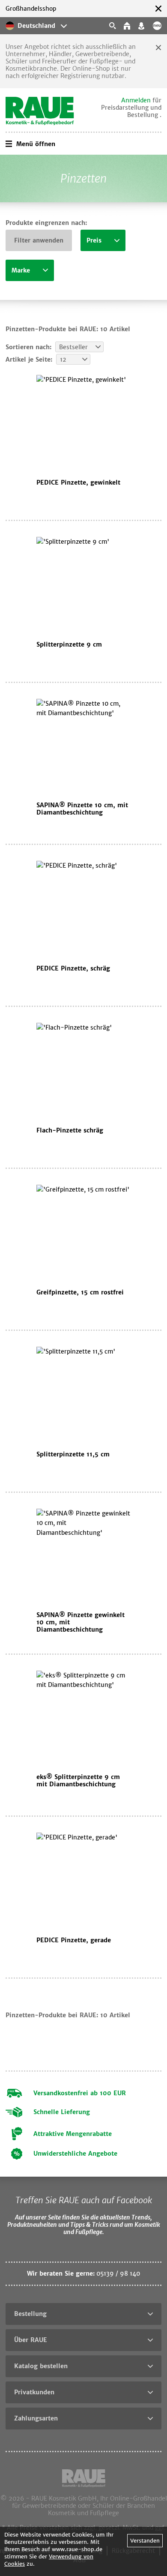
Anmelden (136, 100)
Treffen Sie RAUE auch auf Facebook (84, 2200)
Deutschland (36, 26)
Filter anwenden (39, 240)
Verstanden (145, 2541)
